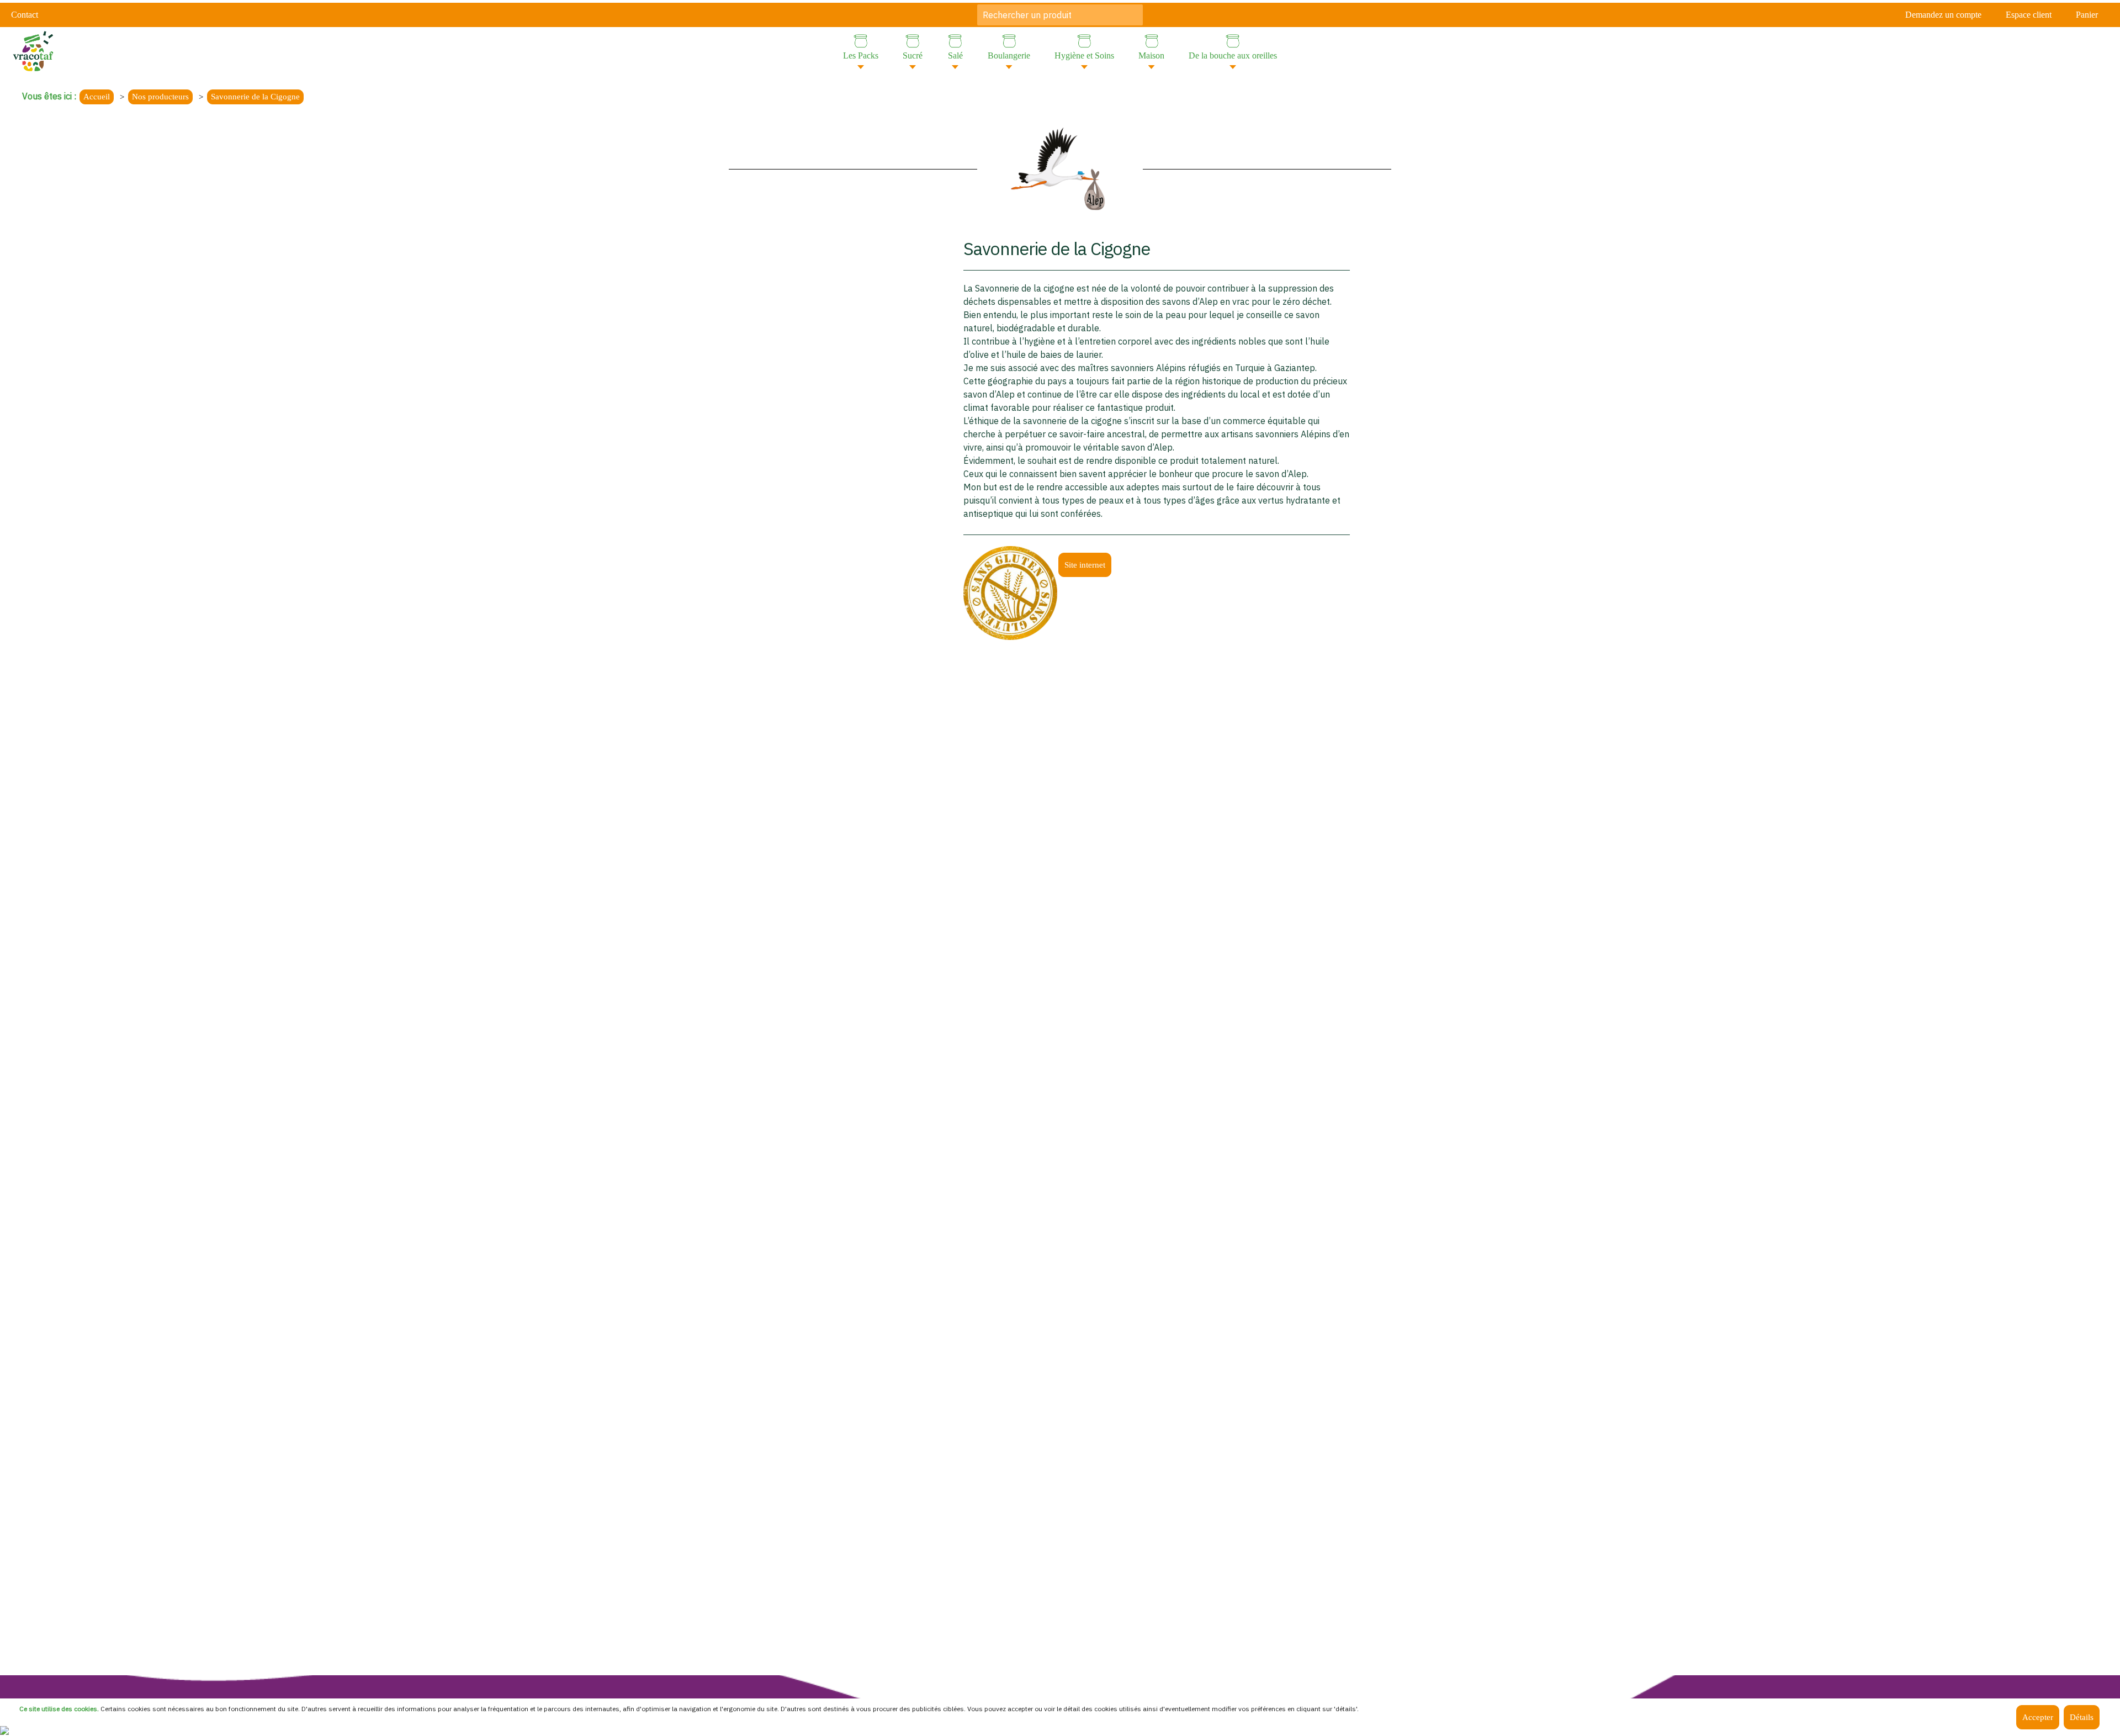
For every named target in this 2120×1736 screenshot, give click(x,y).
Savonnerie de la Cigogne (255, 97)
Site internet (1085, 565)
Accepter (2038, 1717)
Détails (2082, 1717)
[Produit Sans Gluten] (1010, 592)
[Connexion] (4, 1729)
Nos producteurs (160, 97)
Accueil (97, 97)
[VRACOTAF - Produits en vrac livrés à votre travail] (33, 50)
